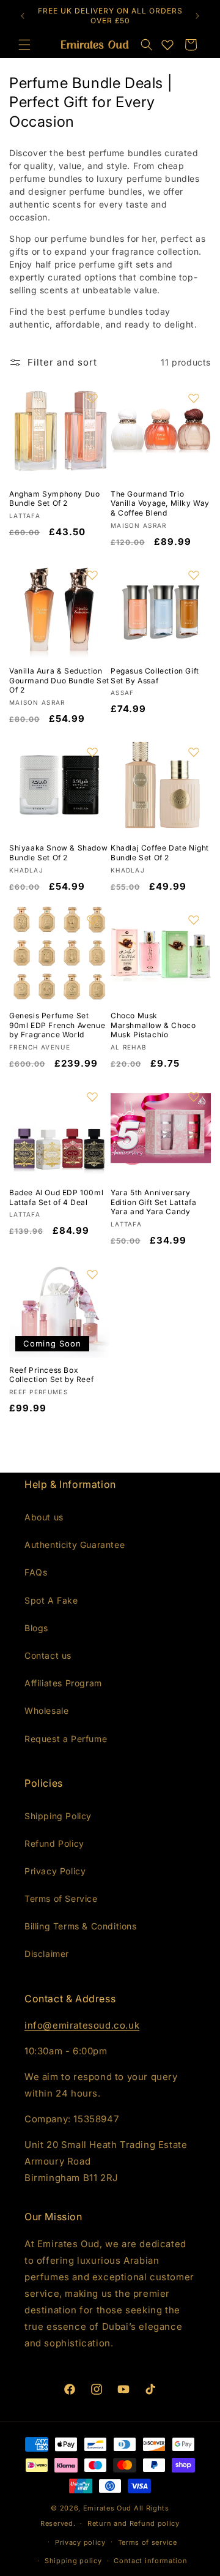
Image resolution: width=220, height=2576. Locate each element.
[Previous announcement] (23, 16)
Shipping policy (73, 2561)
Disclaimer (47, 1954)
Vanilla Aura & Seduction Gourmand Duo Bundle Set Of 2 (59, 680)
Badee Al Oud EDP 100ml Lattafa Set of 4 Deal (56, 1197)
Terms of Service (61, 1898)
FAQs (36, 1572)
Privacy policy (80, 2542)
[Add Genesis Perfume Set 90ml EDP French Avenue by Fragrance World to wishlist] (92, 920)
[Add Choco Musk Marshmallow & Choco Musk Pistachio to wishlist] (194, 920)
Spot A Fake (51, 1600)
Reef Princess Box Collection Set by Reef (51, 1375)
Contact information (150, 2561)
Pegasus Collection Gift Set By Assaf (155, 676)
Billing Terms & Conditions (81, 1926)
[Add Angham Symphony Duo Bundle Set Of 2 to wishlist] (92, 398)
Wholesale (46, 1710)
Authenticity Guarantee (75, 1545)
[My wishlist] (167, 45)
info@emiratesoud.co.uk (82, 2025)
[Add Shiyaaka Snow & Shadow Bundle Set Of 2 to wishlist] (92, 752)
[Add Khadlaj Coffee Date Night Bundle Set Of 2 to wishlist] (194, 752)
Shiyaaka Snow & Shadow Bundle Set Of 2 (58, 853)
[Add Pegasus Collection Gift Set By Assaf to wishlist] (194, 575)
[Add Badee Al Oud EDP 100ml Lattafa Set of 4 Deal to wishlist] (92, 1097)
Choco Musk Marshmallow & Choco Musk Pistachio (153, 1025)
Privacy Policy (55, 1871)
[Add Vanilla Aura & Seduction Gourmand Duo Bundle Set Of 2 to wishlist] (92, 575)
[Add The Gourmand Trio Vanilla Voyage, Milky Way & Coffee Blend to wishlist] (194, 398)
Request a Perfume (66, 1739)
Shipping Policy (58, 1816)
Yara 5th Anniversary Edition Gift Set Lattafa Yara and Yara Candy (153, 1202)
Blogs (36, 1628)
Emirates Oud (107, 2508)
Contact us (48, 1655)
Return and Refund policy (134, 2523)
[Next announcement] (197, 16)
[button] (147, 45)
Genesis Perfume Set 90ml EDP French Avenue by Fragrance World (57, 1025)
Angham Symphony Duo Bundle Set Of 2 (54, 499)
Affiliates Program (63, 1683)
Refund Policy (54, 1843)
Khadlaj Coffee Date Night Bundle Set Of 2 (160, 853)
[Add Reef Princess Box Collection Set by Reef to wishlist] (92, 1274)
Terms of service (148, 2542)
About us (44, 1517)
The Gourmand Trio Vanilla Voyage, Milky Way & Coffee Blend (160, 503)
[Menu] (24, 45)
